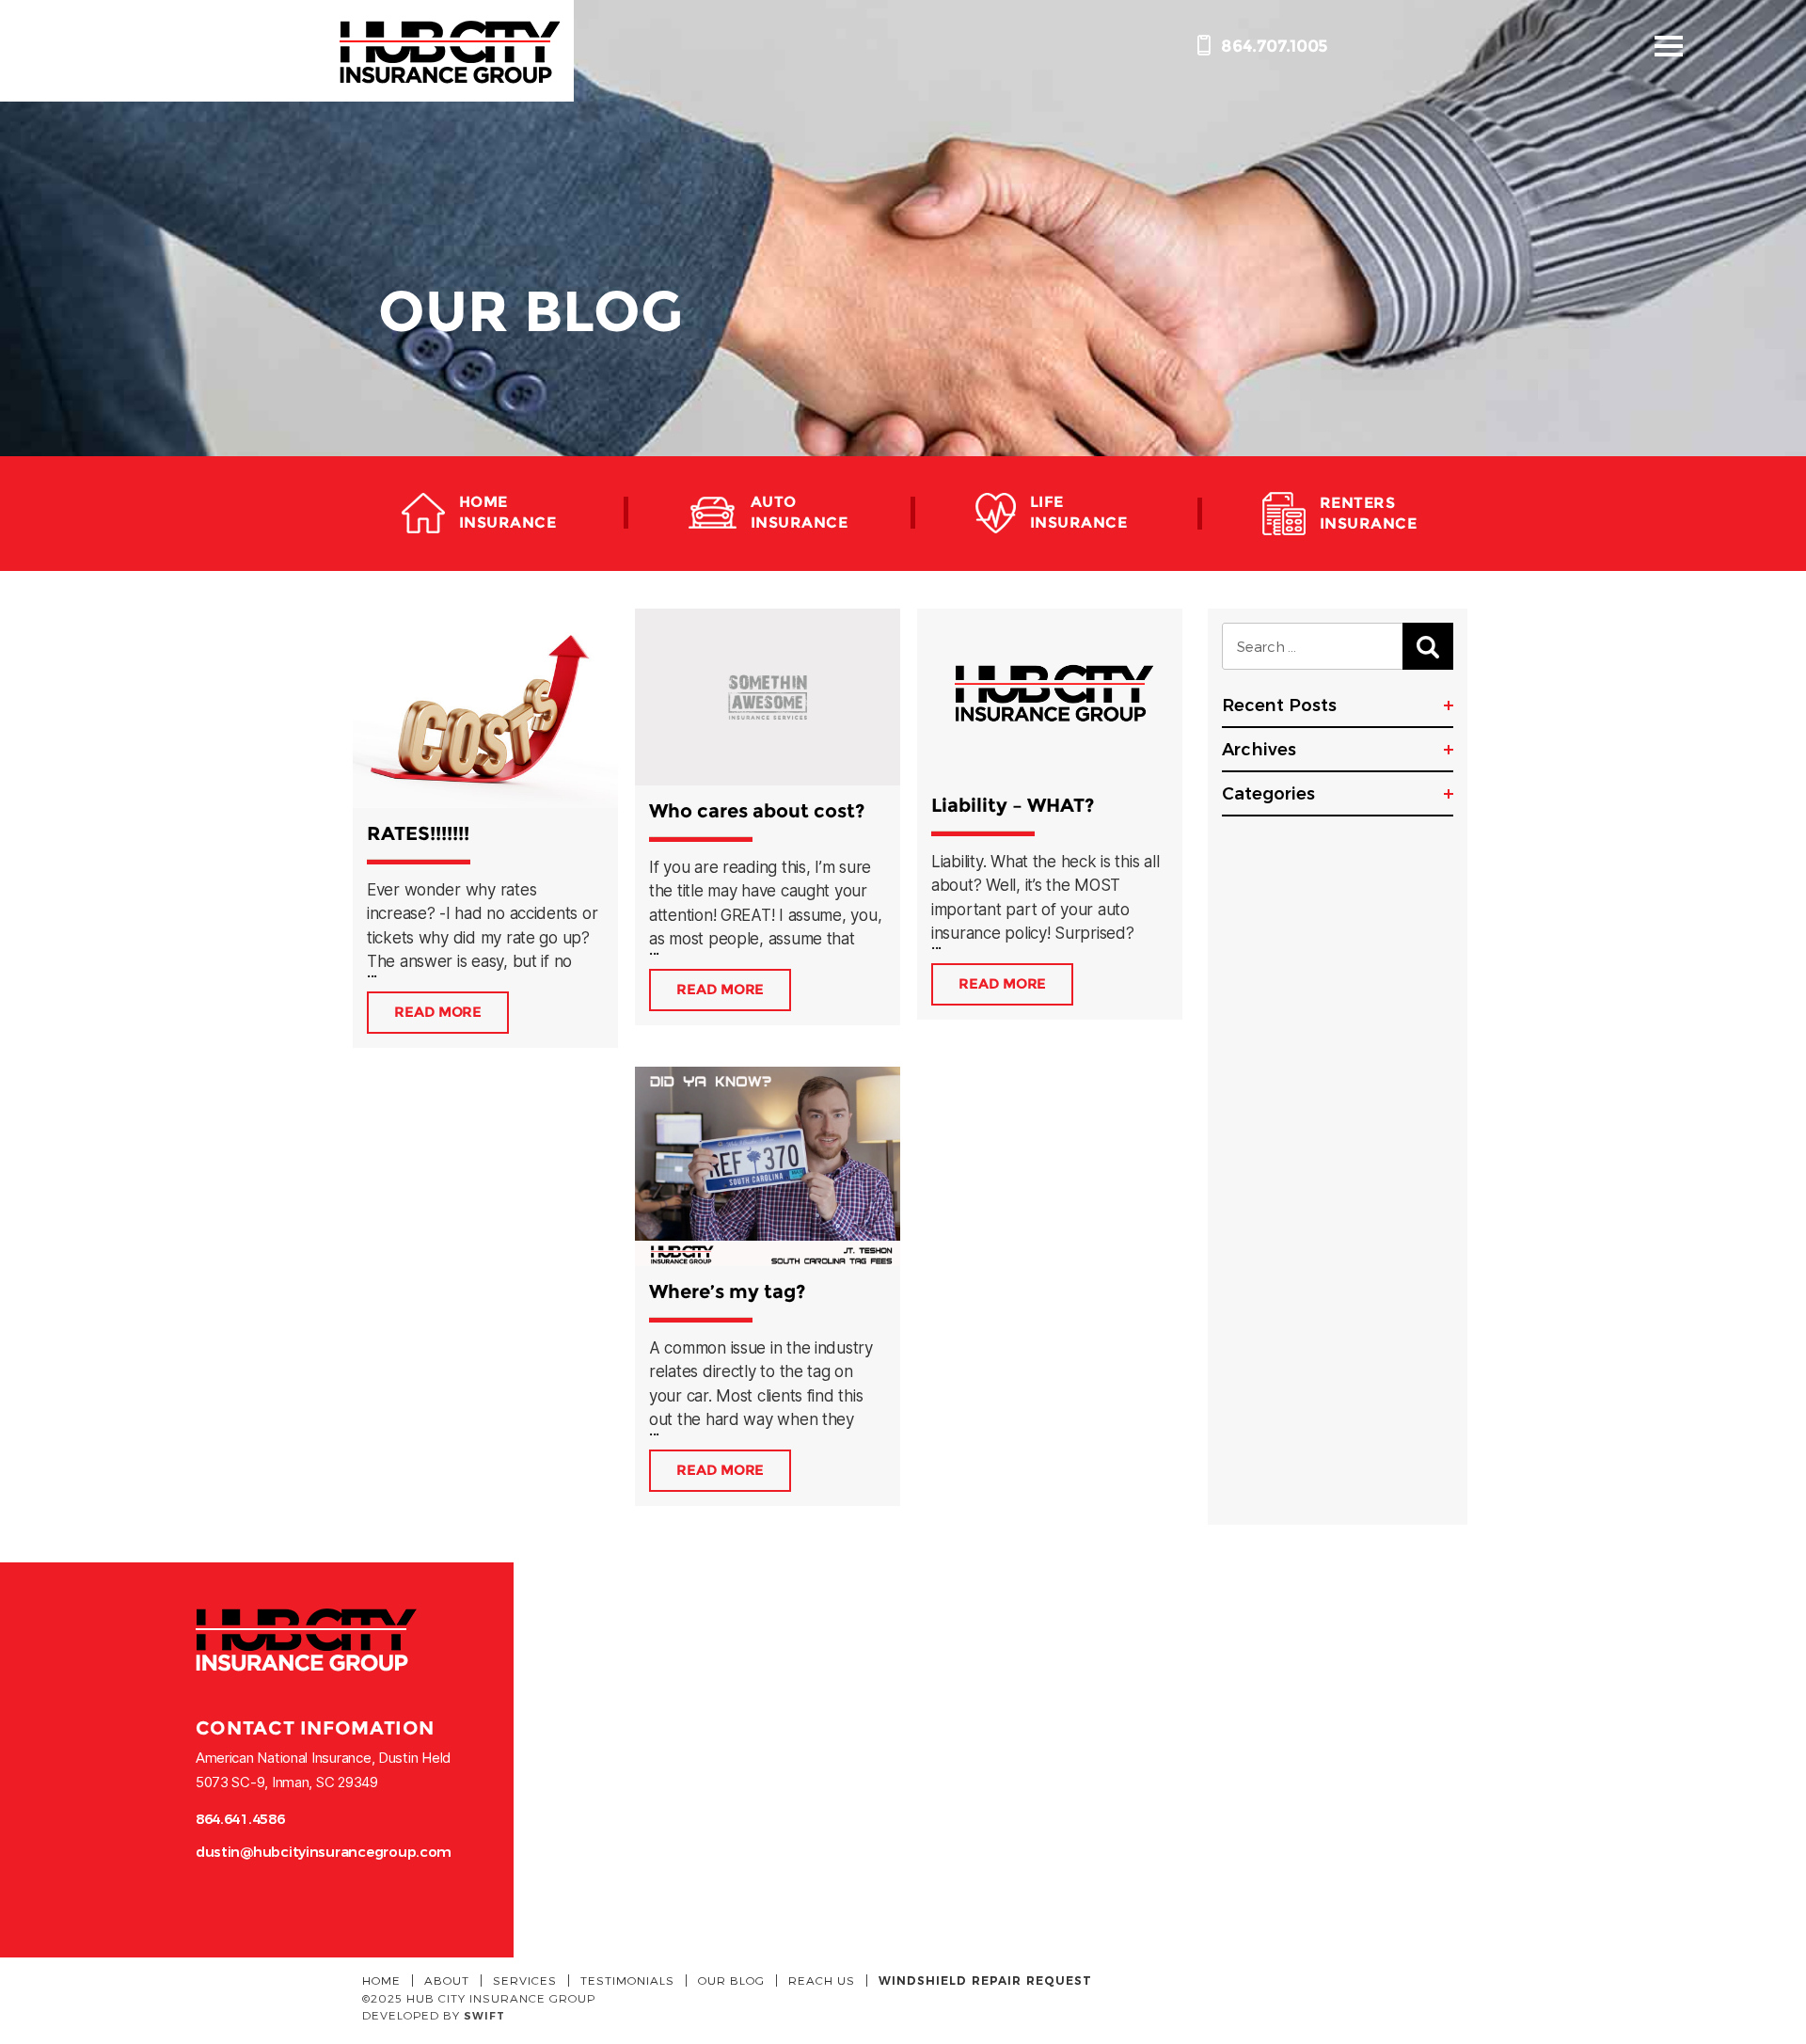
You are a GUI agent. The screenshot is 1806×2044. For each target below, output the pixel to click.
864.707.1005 (1273, 46)
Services (525, 1980)
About (447, 1980)
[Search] (1428, 646)
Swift (484, 2016)
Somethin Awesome (449, 51)
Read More (438, 1012)
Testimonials (627, 1980)
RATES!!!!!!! (418, 833)
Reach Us (822, 1980)
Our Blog (731, 1980)
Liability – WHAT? (1013, 805)
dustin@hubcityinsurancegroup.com (324, 1852)
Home (381, 1980)
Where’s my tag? (727, 1291)
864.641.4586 (240, 1819)
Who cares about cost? (757, 811)
